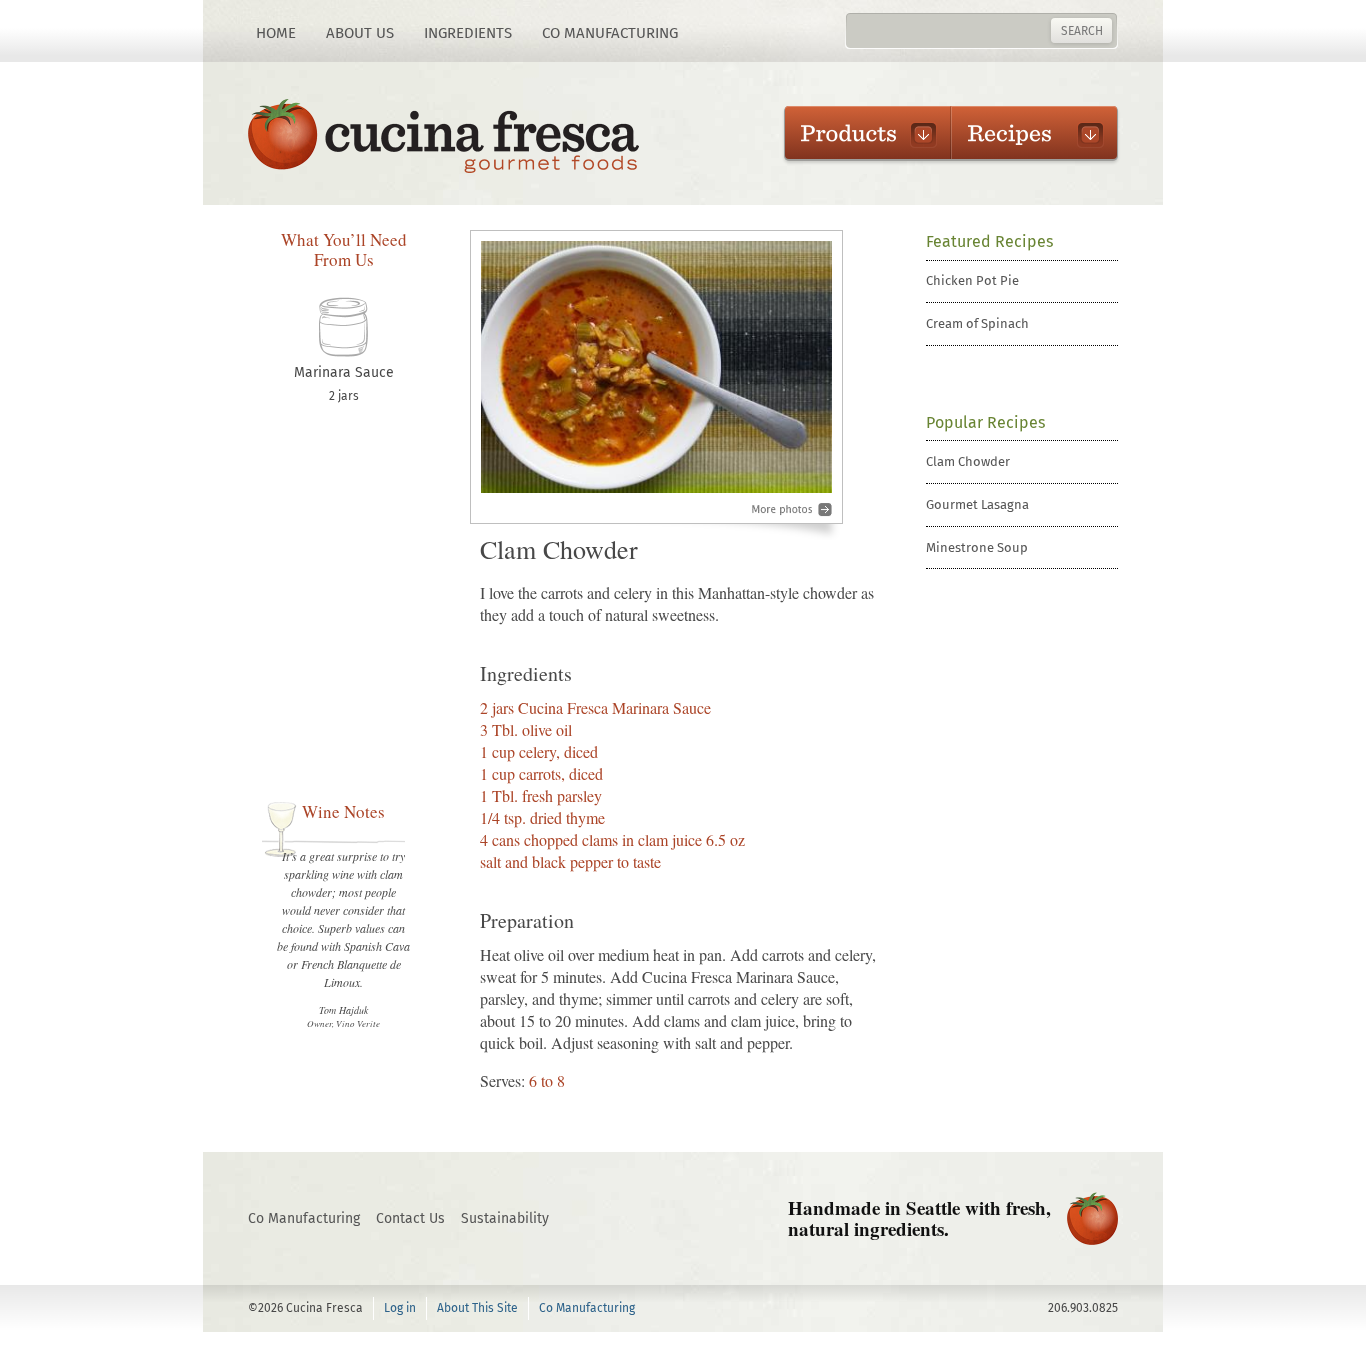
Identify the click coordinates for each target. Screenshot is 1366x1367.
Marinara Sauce (344, 372)
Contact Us (410, 1218)
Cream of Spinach (977, 323)
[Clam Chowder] (656, 385)
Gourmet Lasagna (977, 504)
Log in (400, 1308)
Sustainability (505, 1218)
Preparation (527, 921)
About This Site (477, 1308)
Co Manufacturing (610, 33)
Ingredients (468, 33)
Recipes (1024, 133)
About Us (360, 33)
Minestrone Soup (977, 547)
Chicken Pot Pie (972, 280)
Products (857, 133)
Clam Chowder (968, 461)
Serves (500, 1080)
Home (276, 33)
